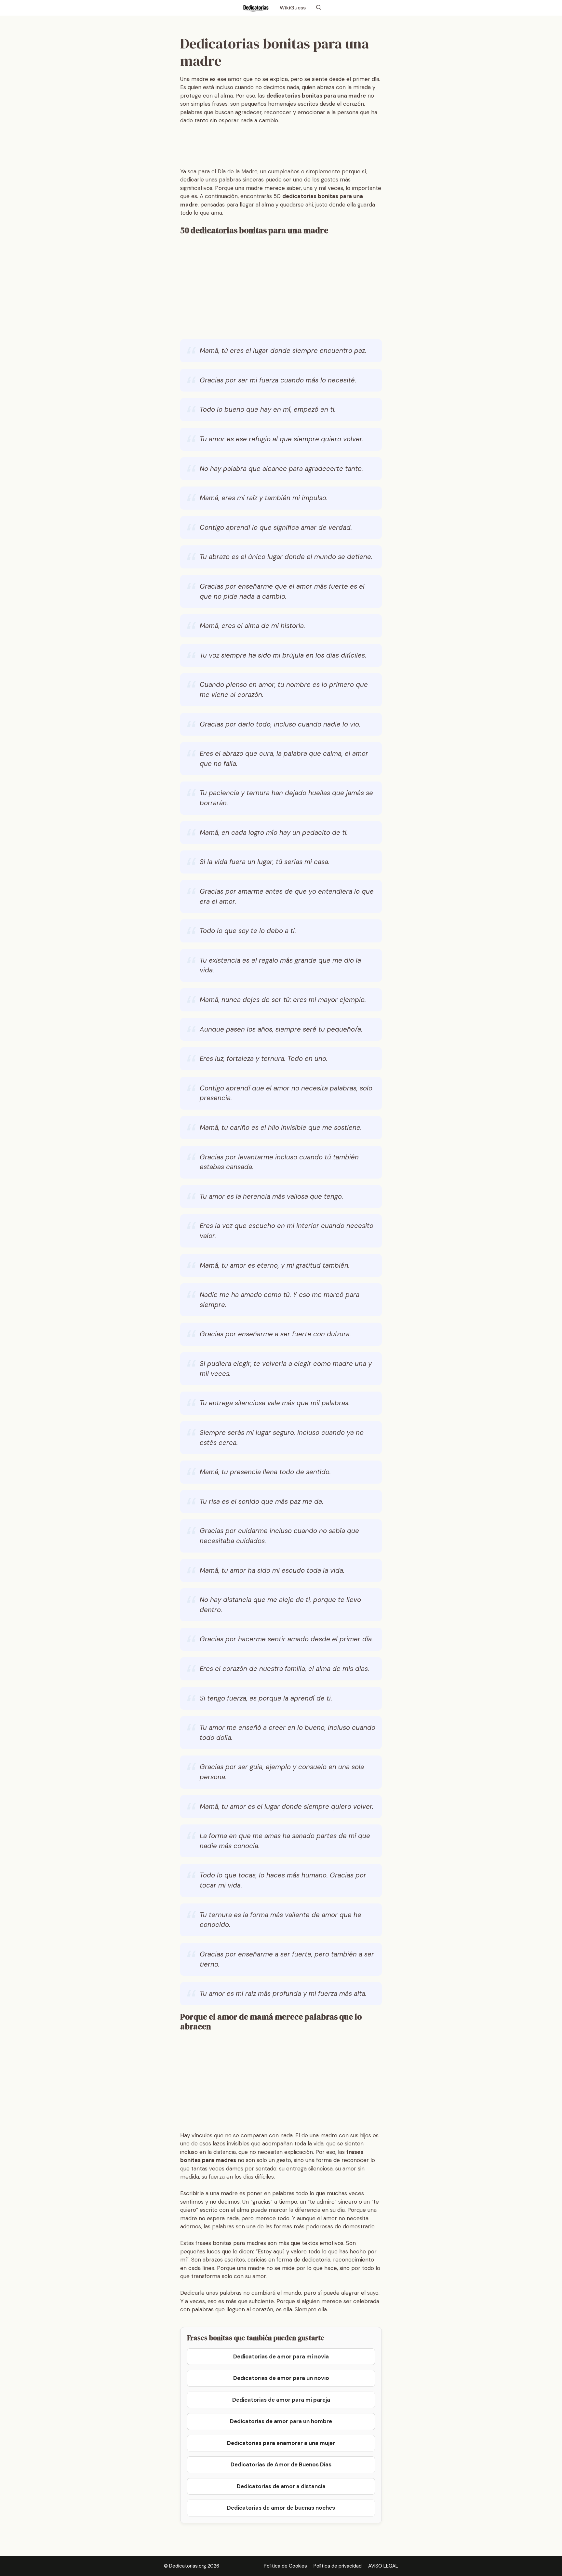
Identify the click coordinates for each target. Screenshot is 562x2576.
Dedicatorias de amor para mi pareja (281, 2400)
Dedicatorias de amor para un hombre (281, 2421)
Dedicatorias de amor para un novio (281, 2378)
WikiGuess (293, 8)
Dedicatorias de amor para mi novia (281, 2356)
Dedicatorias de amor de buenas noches (281, 2508)
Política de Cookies (285, 2566)
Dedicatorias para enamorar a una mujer (281, 2443)
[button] (319, 8)
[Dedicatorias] (255, 8)
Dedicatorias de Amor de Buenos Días (281, 2464)
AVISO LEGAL (383, 2566)
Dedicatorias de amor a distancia (281, 2486)
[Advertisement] (299, 148)
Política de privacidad (338, 2566)
